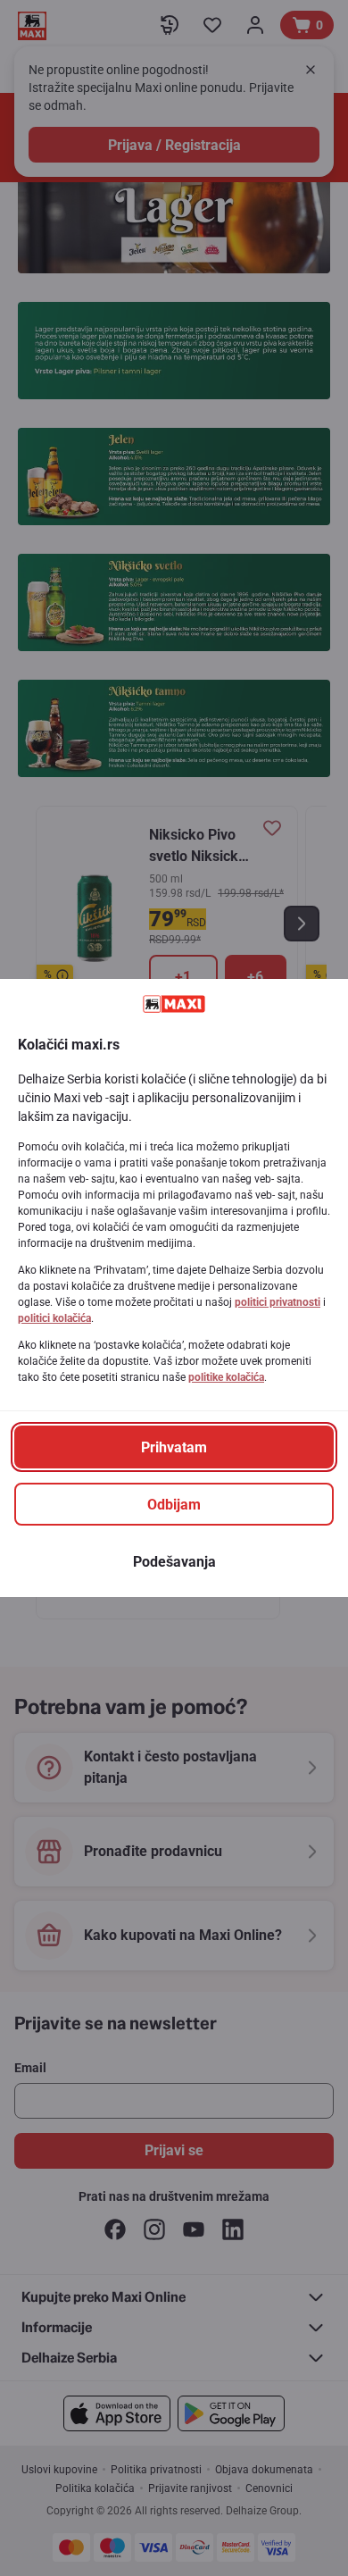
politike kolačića (226, 1377)
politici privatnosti (278, 1302)
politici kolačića (54, 1318)
